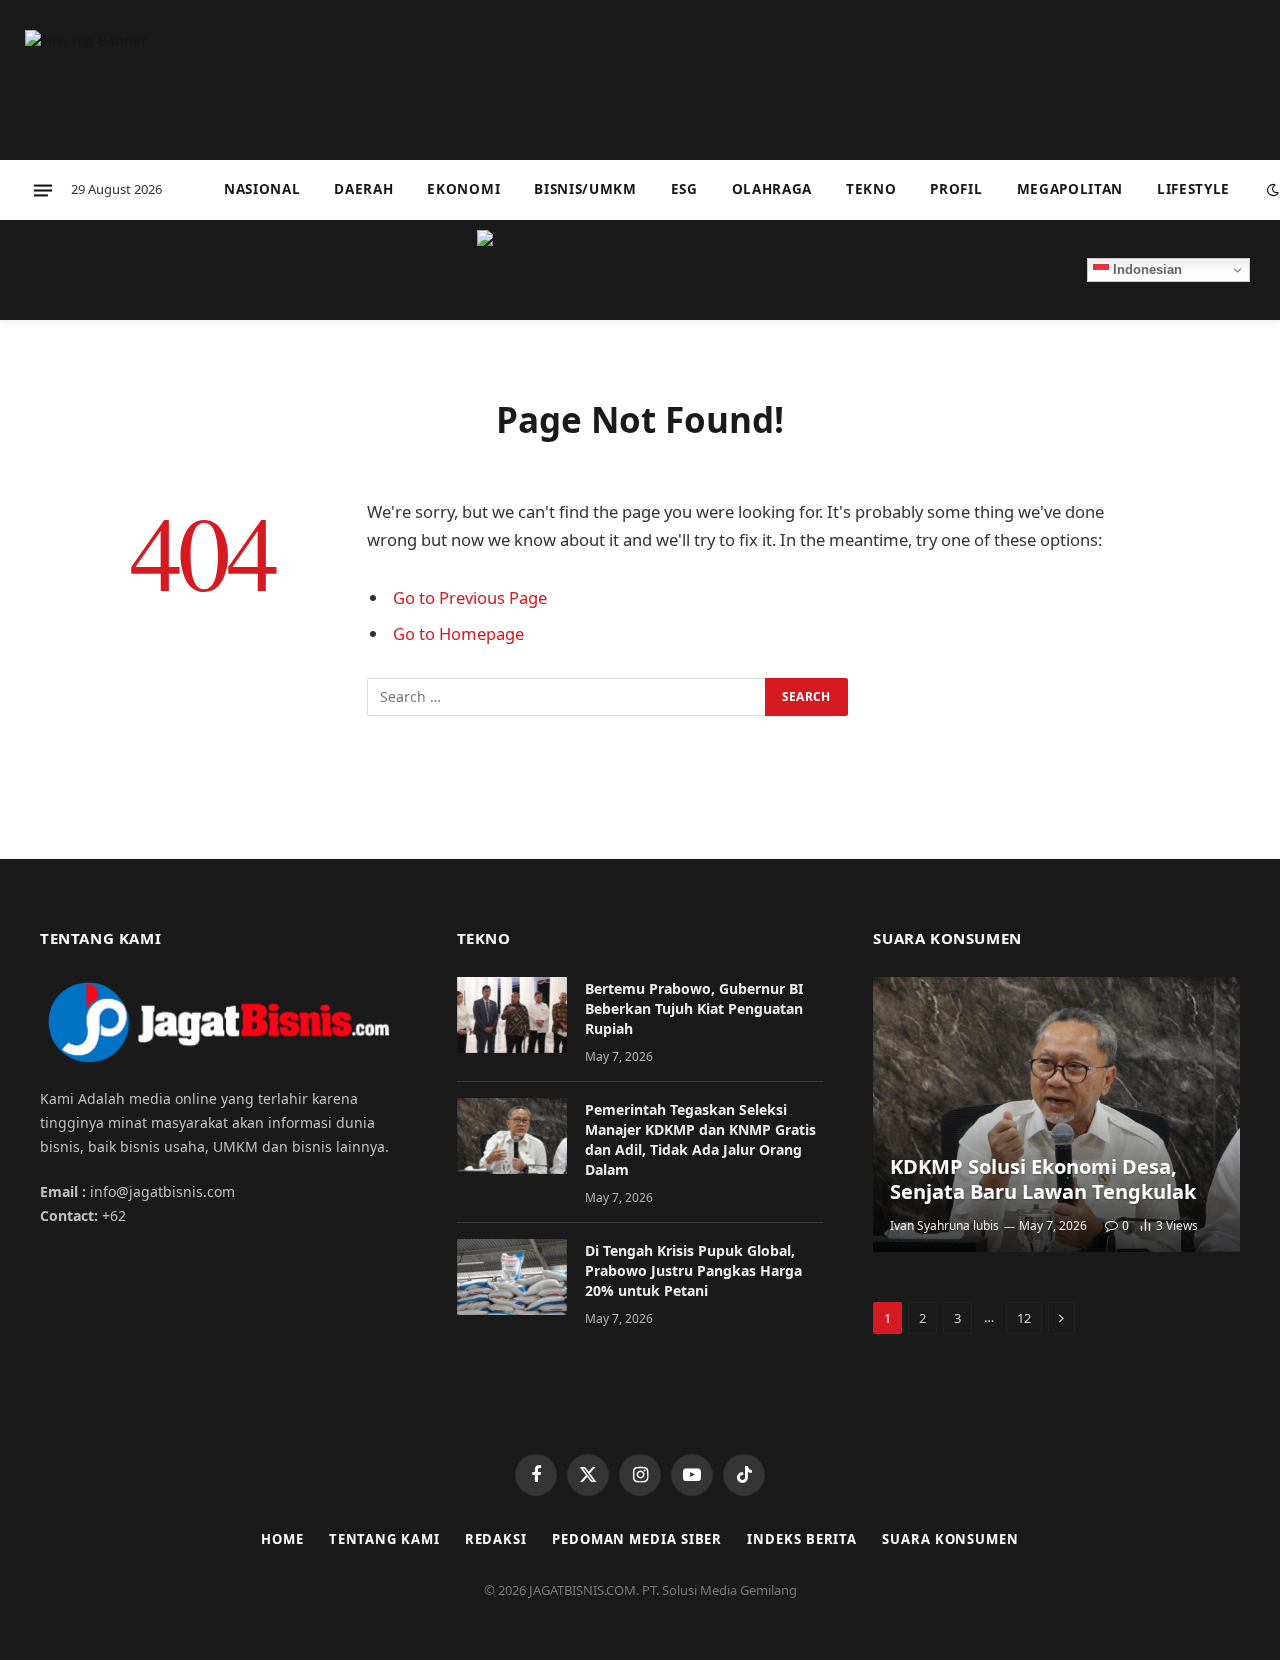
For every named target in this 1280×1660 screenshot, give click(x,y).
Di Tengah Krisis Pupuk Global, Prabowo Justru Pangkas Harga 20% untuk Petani (693, 1270)
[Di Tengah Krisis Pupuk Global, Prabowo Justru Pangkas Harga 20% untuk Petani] (512, 1277)
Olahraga (772, 189)
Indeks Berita (802, 1539)
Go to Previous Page (470, 597)
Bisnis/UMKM (585, 189)
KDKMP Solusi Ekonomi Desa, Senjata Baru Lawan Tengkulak (1043, 1179)
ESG (684, 189)
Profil (956, 189)
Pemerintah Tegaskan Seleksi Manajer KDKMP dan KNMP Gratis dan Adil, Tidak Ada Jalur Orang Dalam (700, 1139)
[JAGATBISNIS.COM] (640, 270)
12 (1024, 1318)
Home (282, 1539)
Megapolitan (1070, 189)
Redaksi (496, 1539)
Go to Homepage (458, 633)
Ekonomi (463, 189)
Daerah (363, 189)
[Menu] (43, 190)
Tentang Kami (384, 1539)
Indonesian (1145, 269)
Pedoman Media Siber (637, 1539)
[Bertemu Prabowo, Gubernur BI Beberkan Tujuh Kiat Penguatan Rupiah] (512, 1015)
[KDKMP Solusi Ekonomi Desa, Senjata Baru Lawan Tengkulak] (1056, 1114)
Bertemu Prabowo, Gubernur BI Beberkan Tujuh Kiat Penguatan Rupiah (694, 1008)
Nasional (262, 189)
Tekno (871, 189)
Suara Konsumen (950, 1539)
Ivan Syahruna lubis (944, 1225)
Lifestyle (1193, 189)
